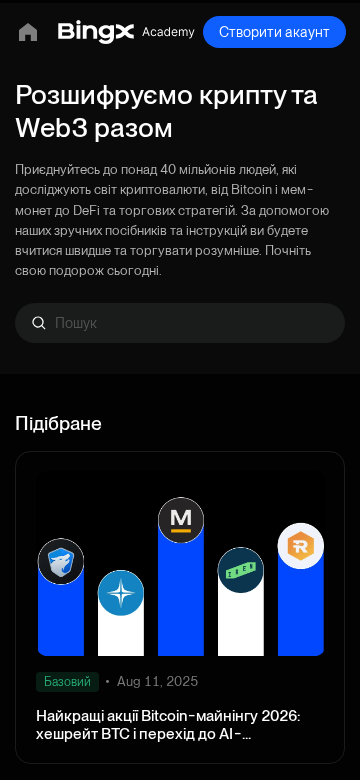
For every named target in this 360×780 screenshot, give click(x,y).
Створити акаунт (274, 32)
